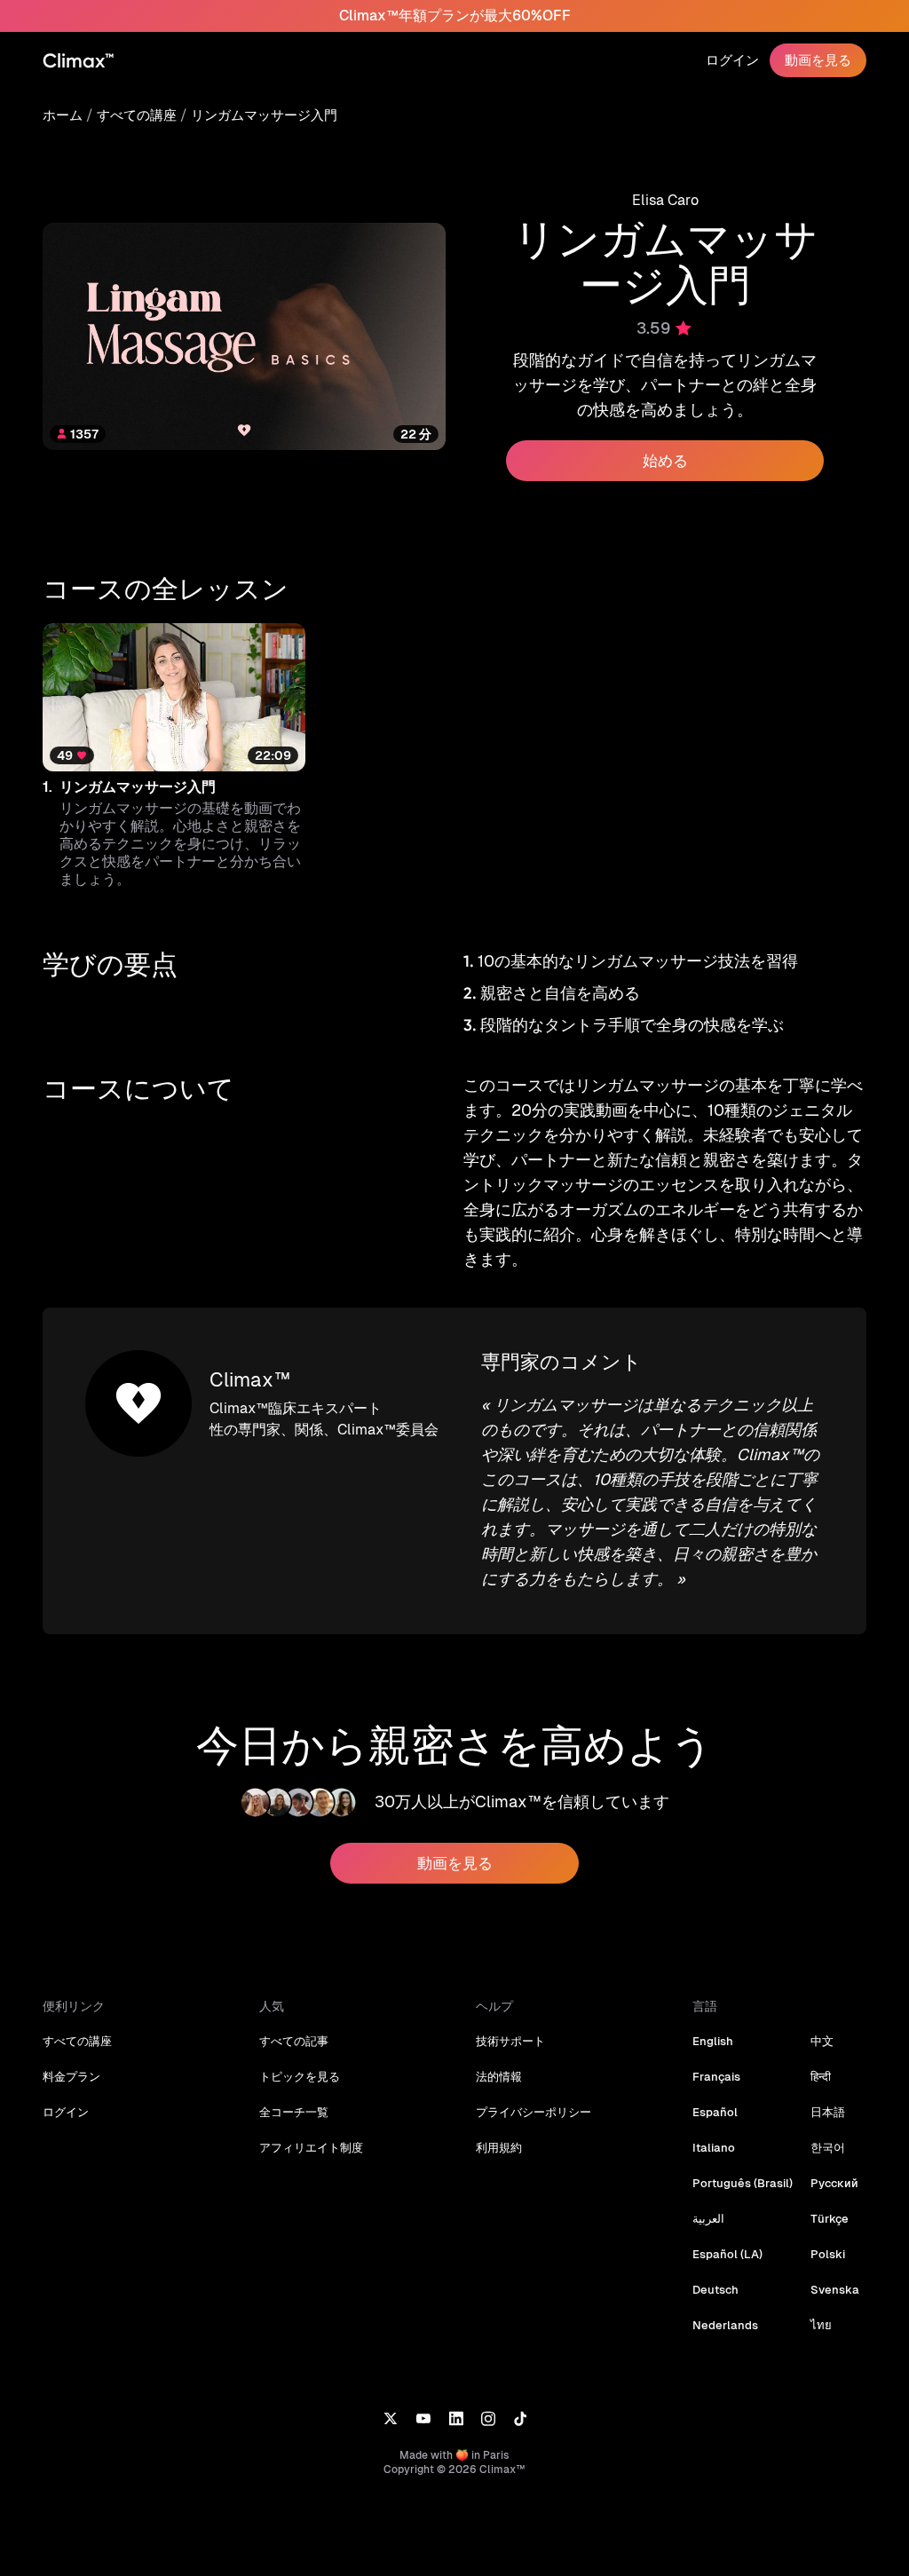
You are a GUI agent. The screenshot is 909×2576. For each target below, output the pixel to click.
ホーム (63, 115)
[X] (390, 2418)
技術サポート (510, 2041)
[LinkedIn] (456, 2418)
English (713, 2041)
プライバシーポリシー (534, 2112)
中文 (822, 2041)
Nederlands (725, 2325)
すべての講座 (137, 115)
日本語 (828, 2112)
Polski (828, 2254)
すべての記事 (294, 2041)
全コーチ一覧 (294, 2112)
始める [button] (665, 461)
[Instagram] (488, 2418)
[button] (174, 756)
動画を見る (818, 60)
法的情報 (499, 2077)
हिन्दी (821, 2077)
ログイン (732, 60)
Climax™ (250, 1380)
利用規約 (499, 2148)
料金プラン (71, 2077)
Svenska (835, 2290)
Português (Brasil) (743, 2183)
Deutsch (715, 2290)
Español (715, 2112)
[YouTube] (423, 2418)
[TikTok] (520, 2418)
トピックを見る (300, 2077)
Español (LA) (727, 2254)
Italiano (714, 2148)
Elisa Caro (665, 200)
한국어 (828, 2148)
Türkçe (830, 2219)
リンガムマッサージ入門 (264, 115)
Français (716, 2077)
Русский (834, 2183)
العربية (708, 2219)
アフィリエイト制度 (311, 2148)
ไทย (821, 2325)
